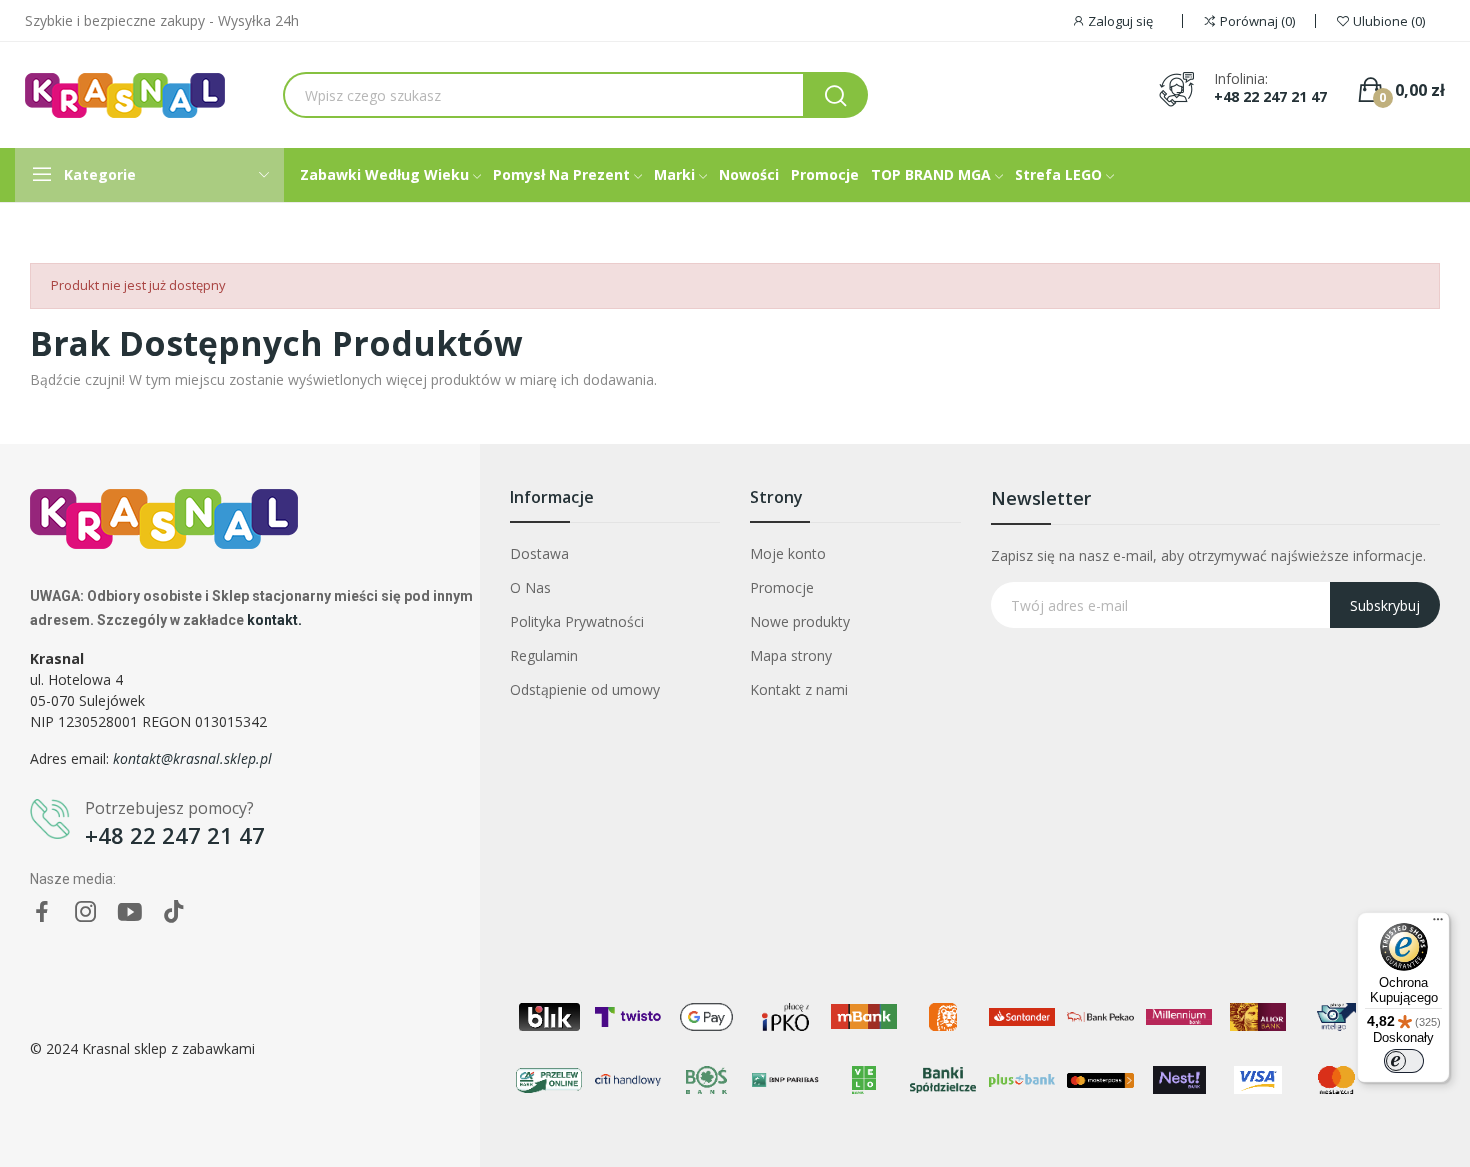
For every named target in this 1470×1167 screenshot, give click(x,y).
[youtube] (130, 912)
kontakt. (274, 620)
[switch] (1404, 1061)
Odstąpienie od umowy (585, 689)
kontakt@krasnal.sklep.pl (192, 758)
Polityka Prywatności (577, 621)
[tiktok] (174, 912)
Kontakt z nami (799, 689)
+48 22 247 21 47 (1270, 97)
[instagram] (86, 912)
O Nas (530, 587)
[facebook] (42, 912)
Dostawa (539, 553)
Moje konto (788, 553)
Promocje (782, 587)
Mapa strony (791, 655)
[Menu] (1438, 924)
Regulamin (544, 655)
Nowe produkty (800, 621)
